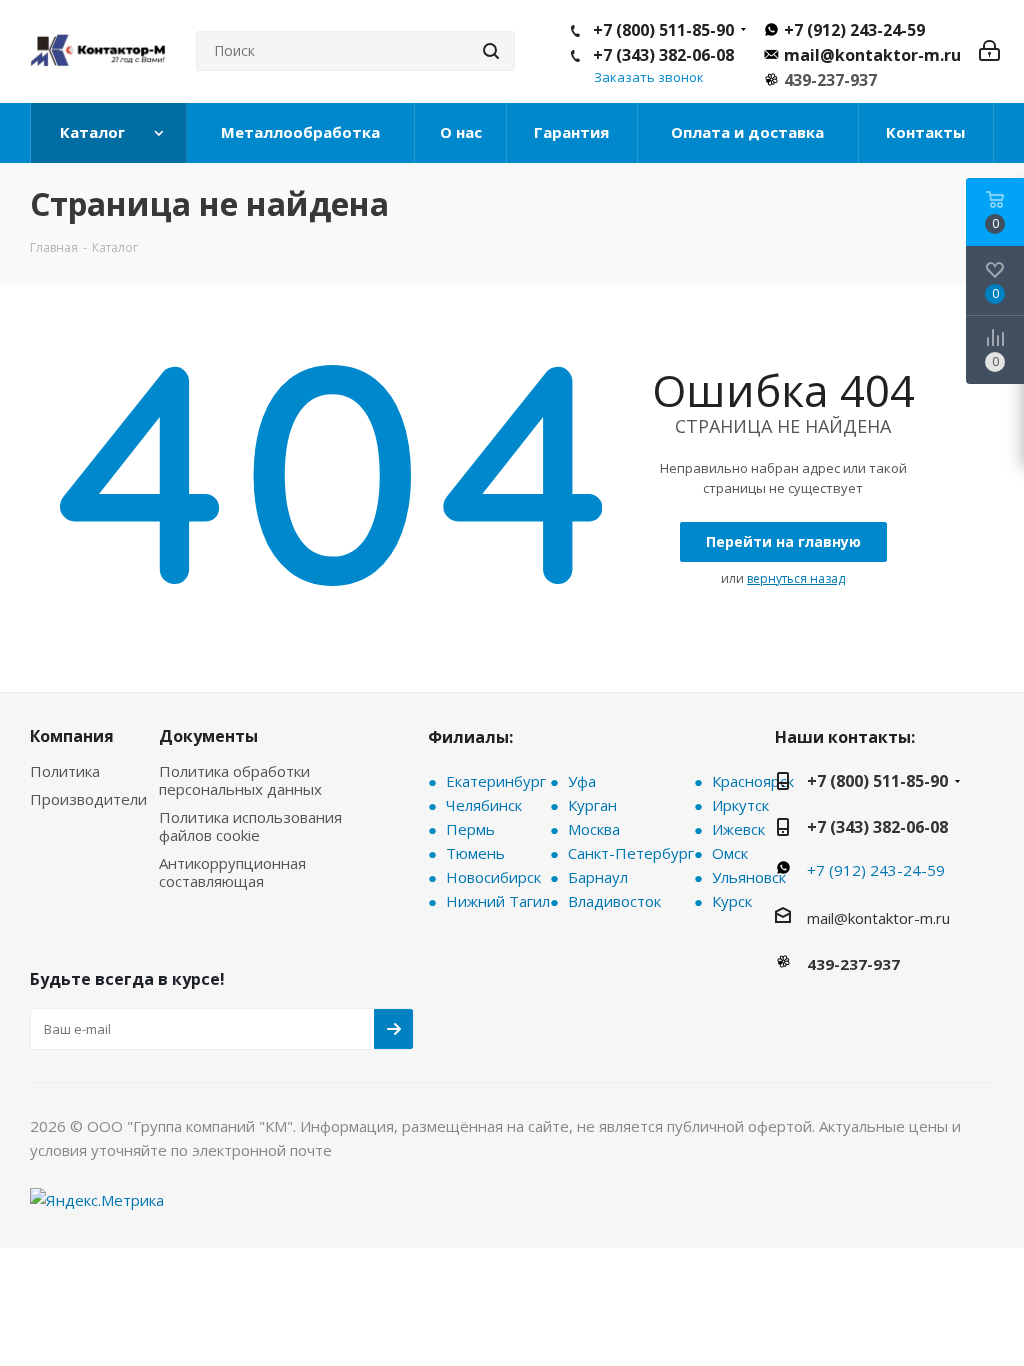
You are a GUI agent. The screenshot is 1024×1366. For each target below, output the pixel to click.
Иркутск (740, 805)
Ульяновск (749, 877)
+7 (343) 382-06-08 (663, 55)
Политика (65, 771)
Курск (732, 901)
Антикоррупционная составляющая (232, 872)
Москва (594, 829)
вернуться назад (796, 578)
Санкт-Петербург (631, 853)
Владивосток (614, 901)
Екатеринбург (496, 781)
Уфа (582, 781)
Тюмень (475, 853)
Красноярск (753, 781)
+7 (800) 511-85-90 (663, 30)
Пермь (470, 829)
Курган (592, 805)
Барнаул (598, 877)
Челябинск (484, 805)
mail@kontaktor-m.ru (872, 55)
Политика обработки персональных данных (240, 780)
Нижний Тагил (498, 901)
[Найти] (491, 51)
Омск (730, 853)
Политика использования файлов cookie (250, 826)
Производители (88, 799)
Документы (208, 736)
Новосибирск (493, 877)
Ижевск (738, 829)
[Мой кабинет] (989, 51)
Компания (72, 736)
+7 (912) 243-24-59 (854, 30)
